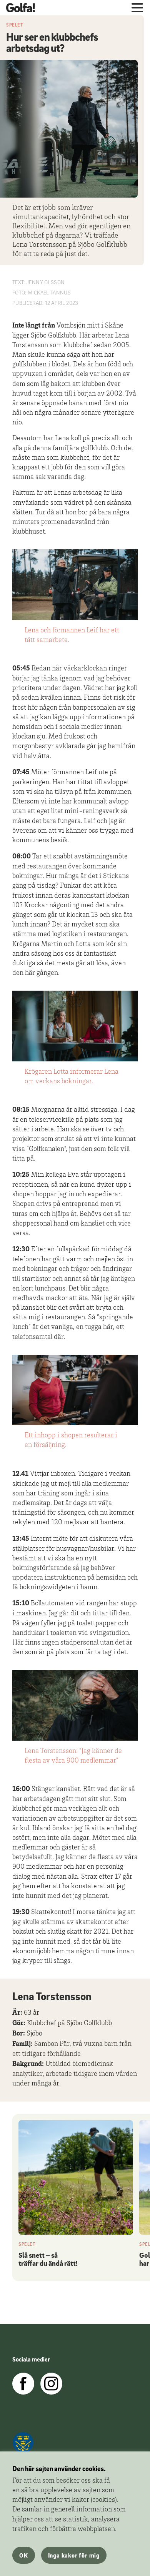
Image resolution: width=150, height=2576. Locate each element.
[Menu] (137, 8)
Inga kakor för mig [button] (74, 2555)
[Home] (24, 8)
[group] (76, 2195)
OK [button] (24, 2555)
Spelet (15, 25)
